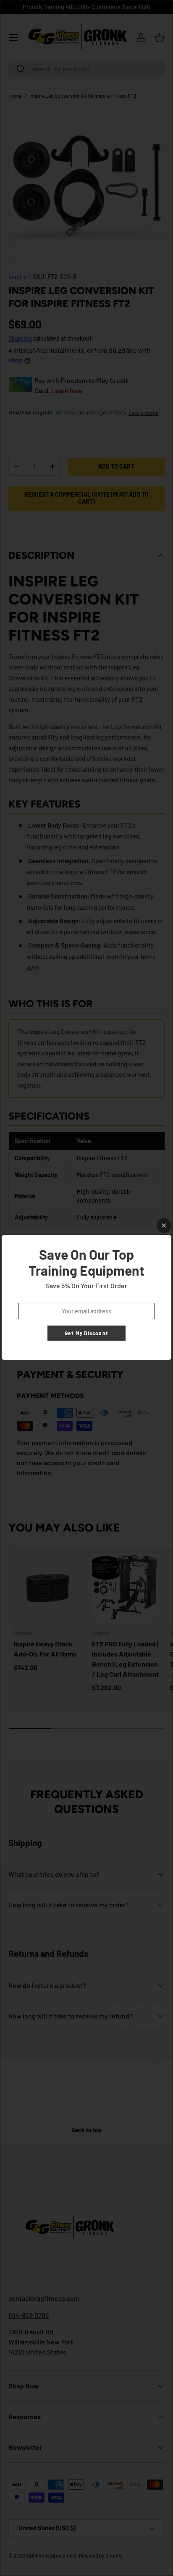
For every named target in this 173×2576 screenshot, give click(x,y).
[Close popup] (164, 1225)
